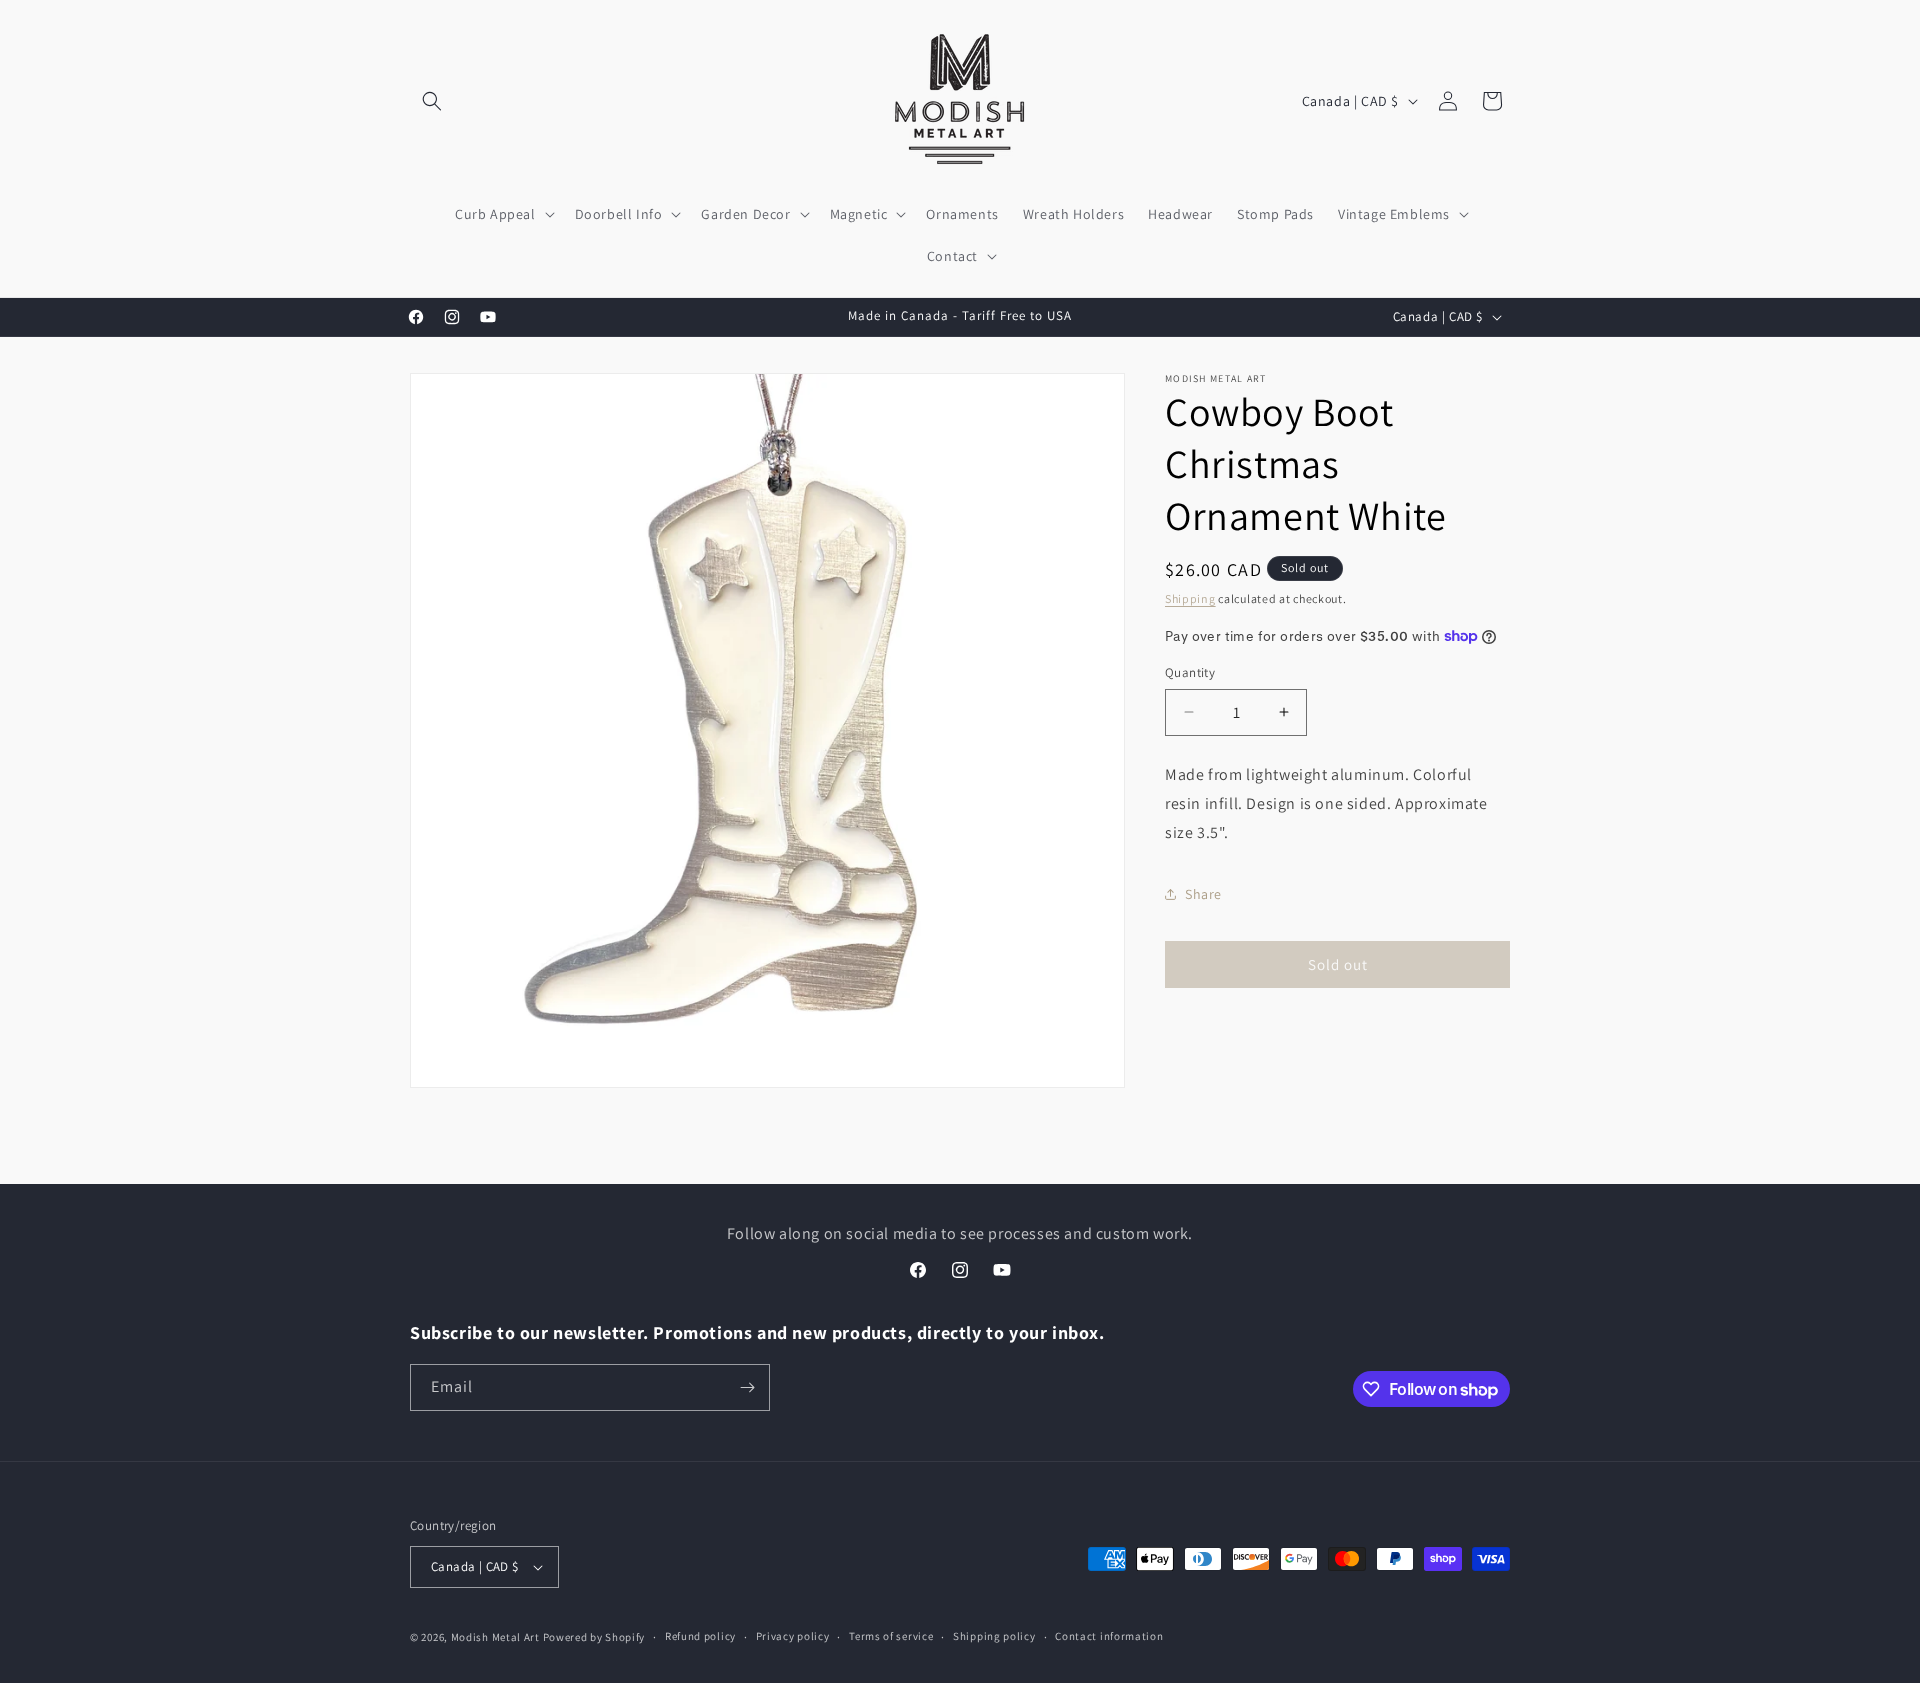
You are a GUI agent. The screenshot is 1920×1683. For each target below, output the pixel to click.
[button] (432, 101)
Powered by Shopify (594, 1637)
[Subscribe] (747, 1387)
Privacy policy (793, 1636)
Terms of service (891, 1636)
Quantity (1190, 672)
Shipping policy (994, 1636)
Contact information (1109, 1636)
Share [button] (1203, 894)
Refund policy (700, 1636)
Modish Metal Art (495, 1637)
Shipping (1190, 598)
